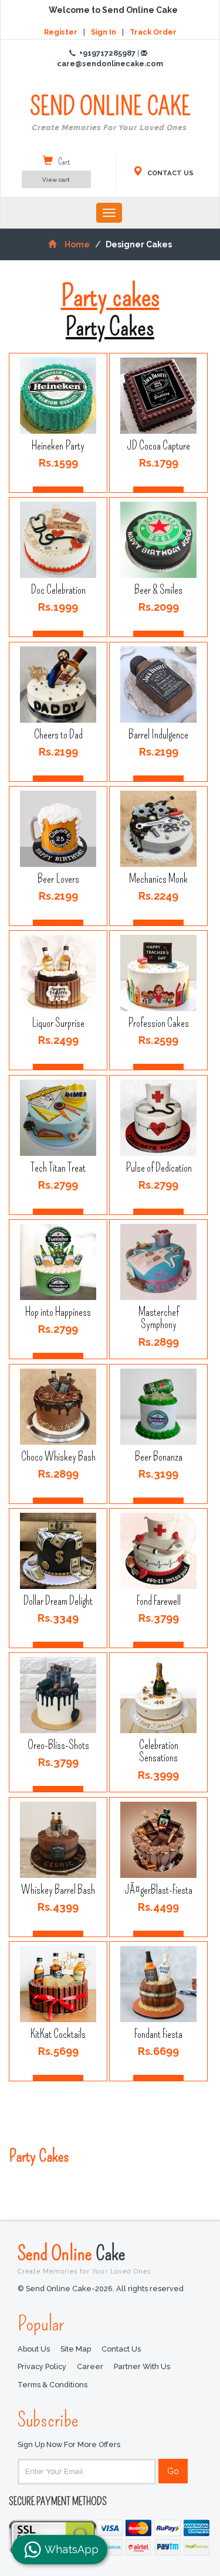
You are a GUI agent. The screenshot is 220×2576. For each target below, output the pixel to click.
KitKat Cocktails (58, 2034)
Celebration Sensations (159, 1752)
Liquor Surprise (58, 1023)
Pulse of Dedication (159, 1168)
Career (90, 2366)
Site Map (76, 2349)
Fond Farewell (159, 1601)
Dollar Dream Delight (58, 1601)
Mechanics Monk (159, 879)
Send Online (84, 2258)
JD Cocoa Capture (159, 446)
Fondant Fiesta (159, 2034)
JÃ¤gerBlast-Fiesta (159, 1890)
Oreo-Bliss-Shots (58, 1745)
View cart (56, 180)
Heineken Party (58, 446)
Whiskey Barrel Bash (58, 1890)
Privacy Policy (42, 2366)
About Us (34, 2349)
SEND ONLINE (110, 113)
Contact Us (121, 2349)
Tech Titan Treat (58, 1168)
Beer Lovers (58, 879)
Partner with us (142, 2366)
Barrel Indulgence (159, 734)
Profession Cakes (159, 1023)
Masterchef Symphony (159, 1318)
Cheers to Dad (58, 734)
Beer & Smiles (159, 590)
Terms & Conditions (53, 2385)
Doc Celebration (58, 590)
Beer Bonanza (159, 1456)
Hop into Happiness (58, 1312)
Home (77, 244)
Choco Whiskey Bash (58, 1456)
